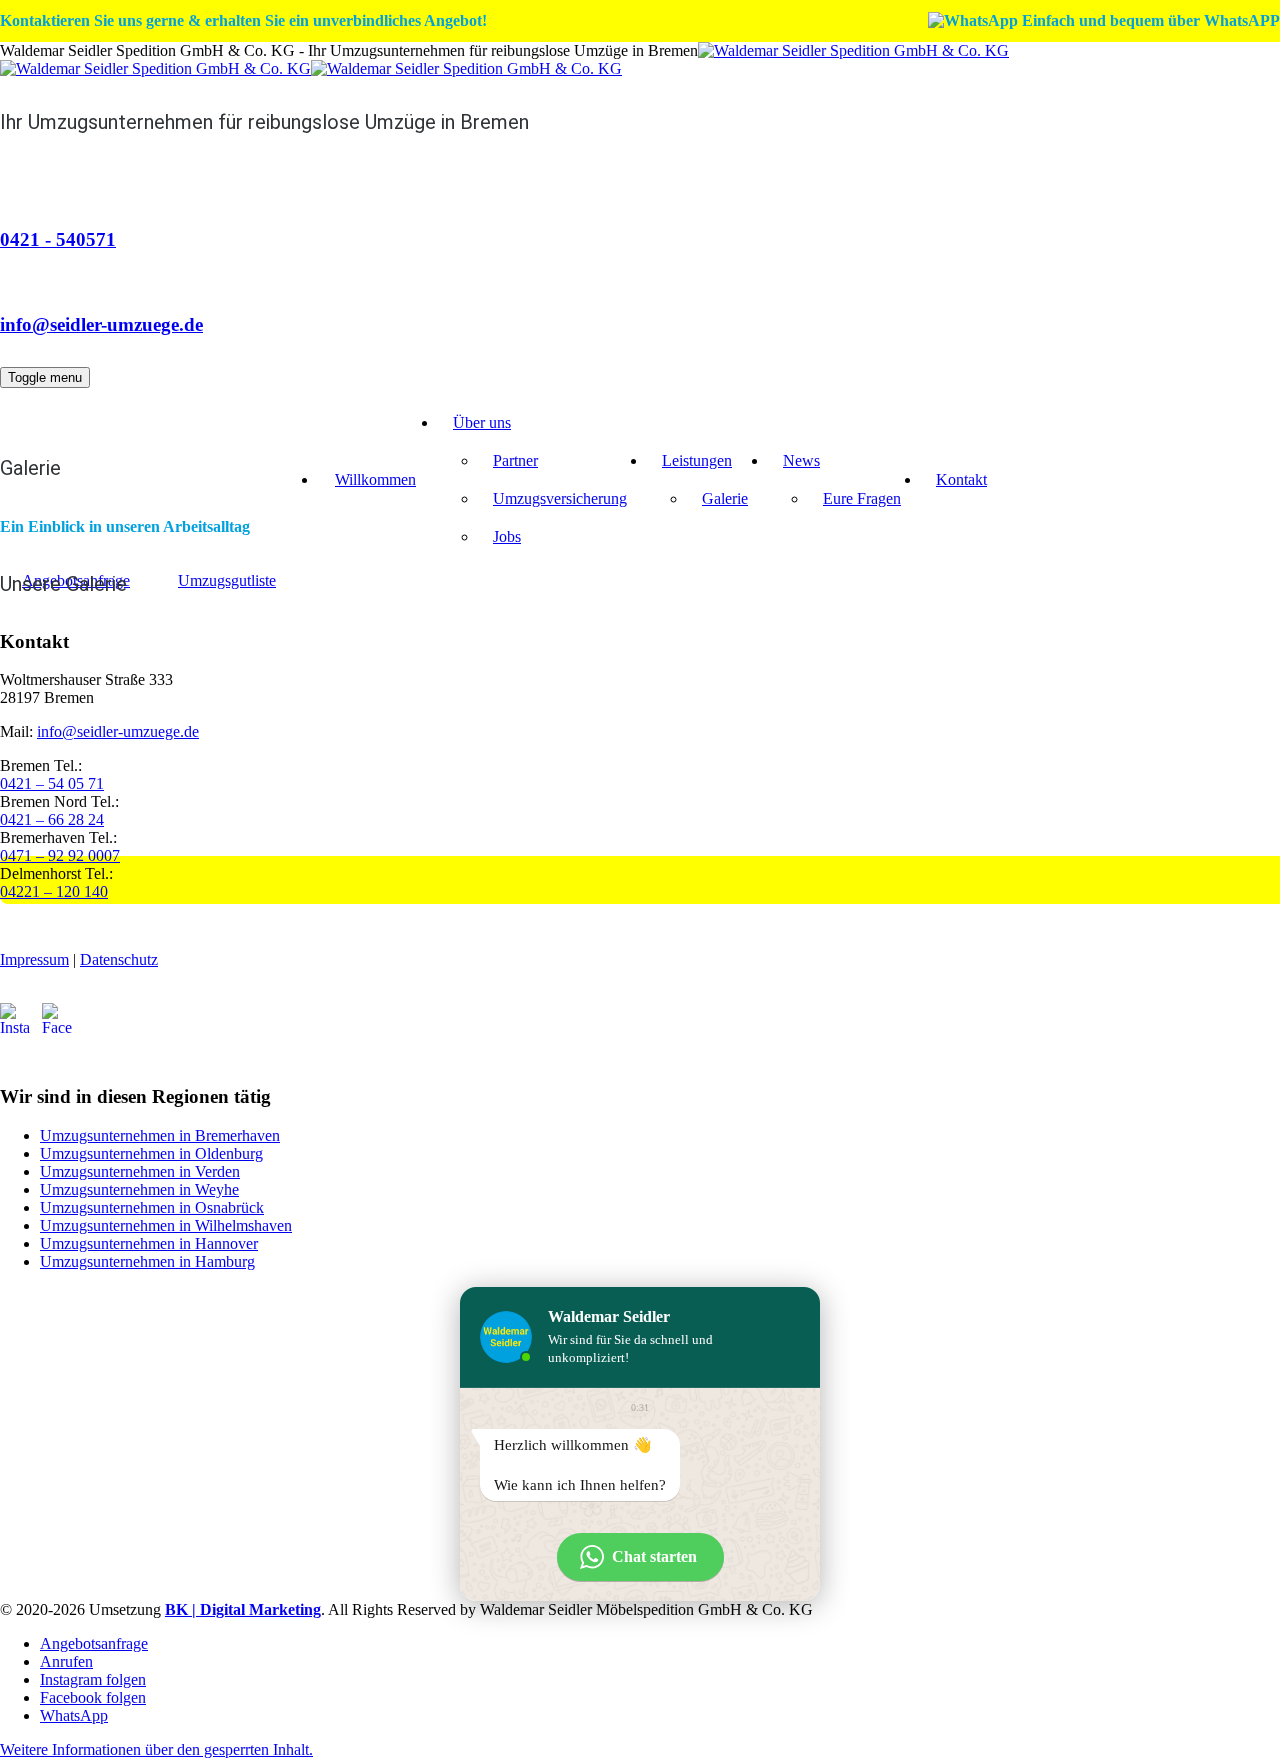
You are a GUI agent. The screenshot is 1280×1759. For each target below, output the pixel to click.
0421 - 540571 (58, 239)
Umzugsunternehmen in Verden (140, 1171)
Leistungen (697, 460)
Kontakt (961, 479)
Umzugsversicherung (560, 498)
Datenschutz (119, 959)
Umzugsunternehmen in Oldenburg (151, 1153)
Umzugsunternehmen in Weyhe (139, 1189)
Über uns (482, 422)
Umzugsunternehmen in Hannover (149, 1243)
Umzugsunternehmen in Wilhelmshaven (166, 1225)
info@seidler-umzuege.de (101, 324)
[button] (156, 1749)
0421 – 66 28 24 (52, 819)
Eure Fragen (862, 498)
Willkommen (375, 479)
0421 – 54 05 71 (52, 783)
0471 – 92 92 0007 (60, 855)
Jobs (507, 536)
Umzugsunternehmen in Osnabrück (152, 1207)
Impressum (34, 959)
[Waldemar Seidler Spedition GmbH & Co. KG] (504, 59)
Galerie (725, 498)
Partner (515, 460)
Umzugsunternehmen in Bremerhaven (160, 1135)
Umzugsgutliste (227, 580)
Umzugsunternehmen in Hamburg (147, 1261)
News (801, 460)
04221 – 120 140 (54, 891)
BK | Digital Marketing (243, 1609)
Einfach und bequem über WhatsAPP (1149, 20)
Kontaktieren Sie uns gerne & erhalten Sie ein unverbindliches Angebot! (243, 20)
